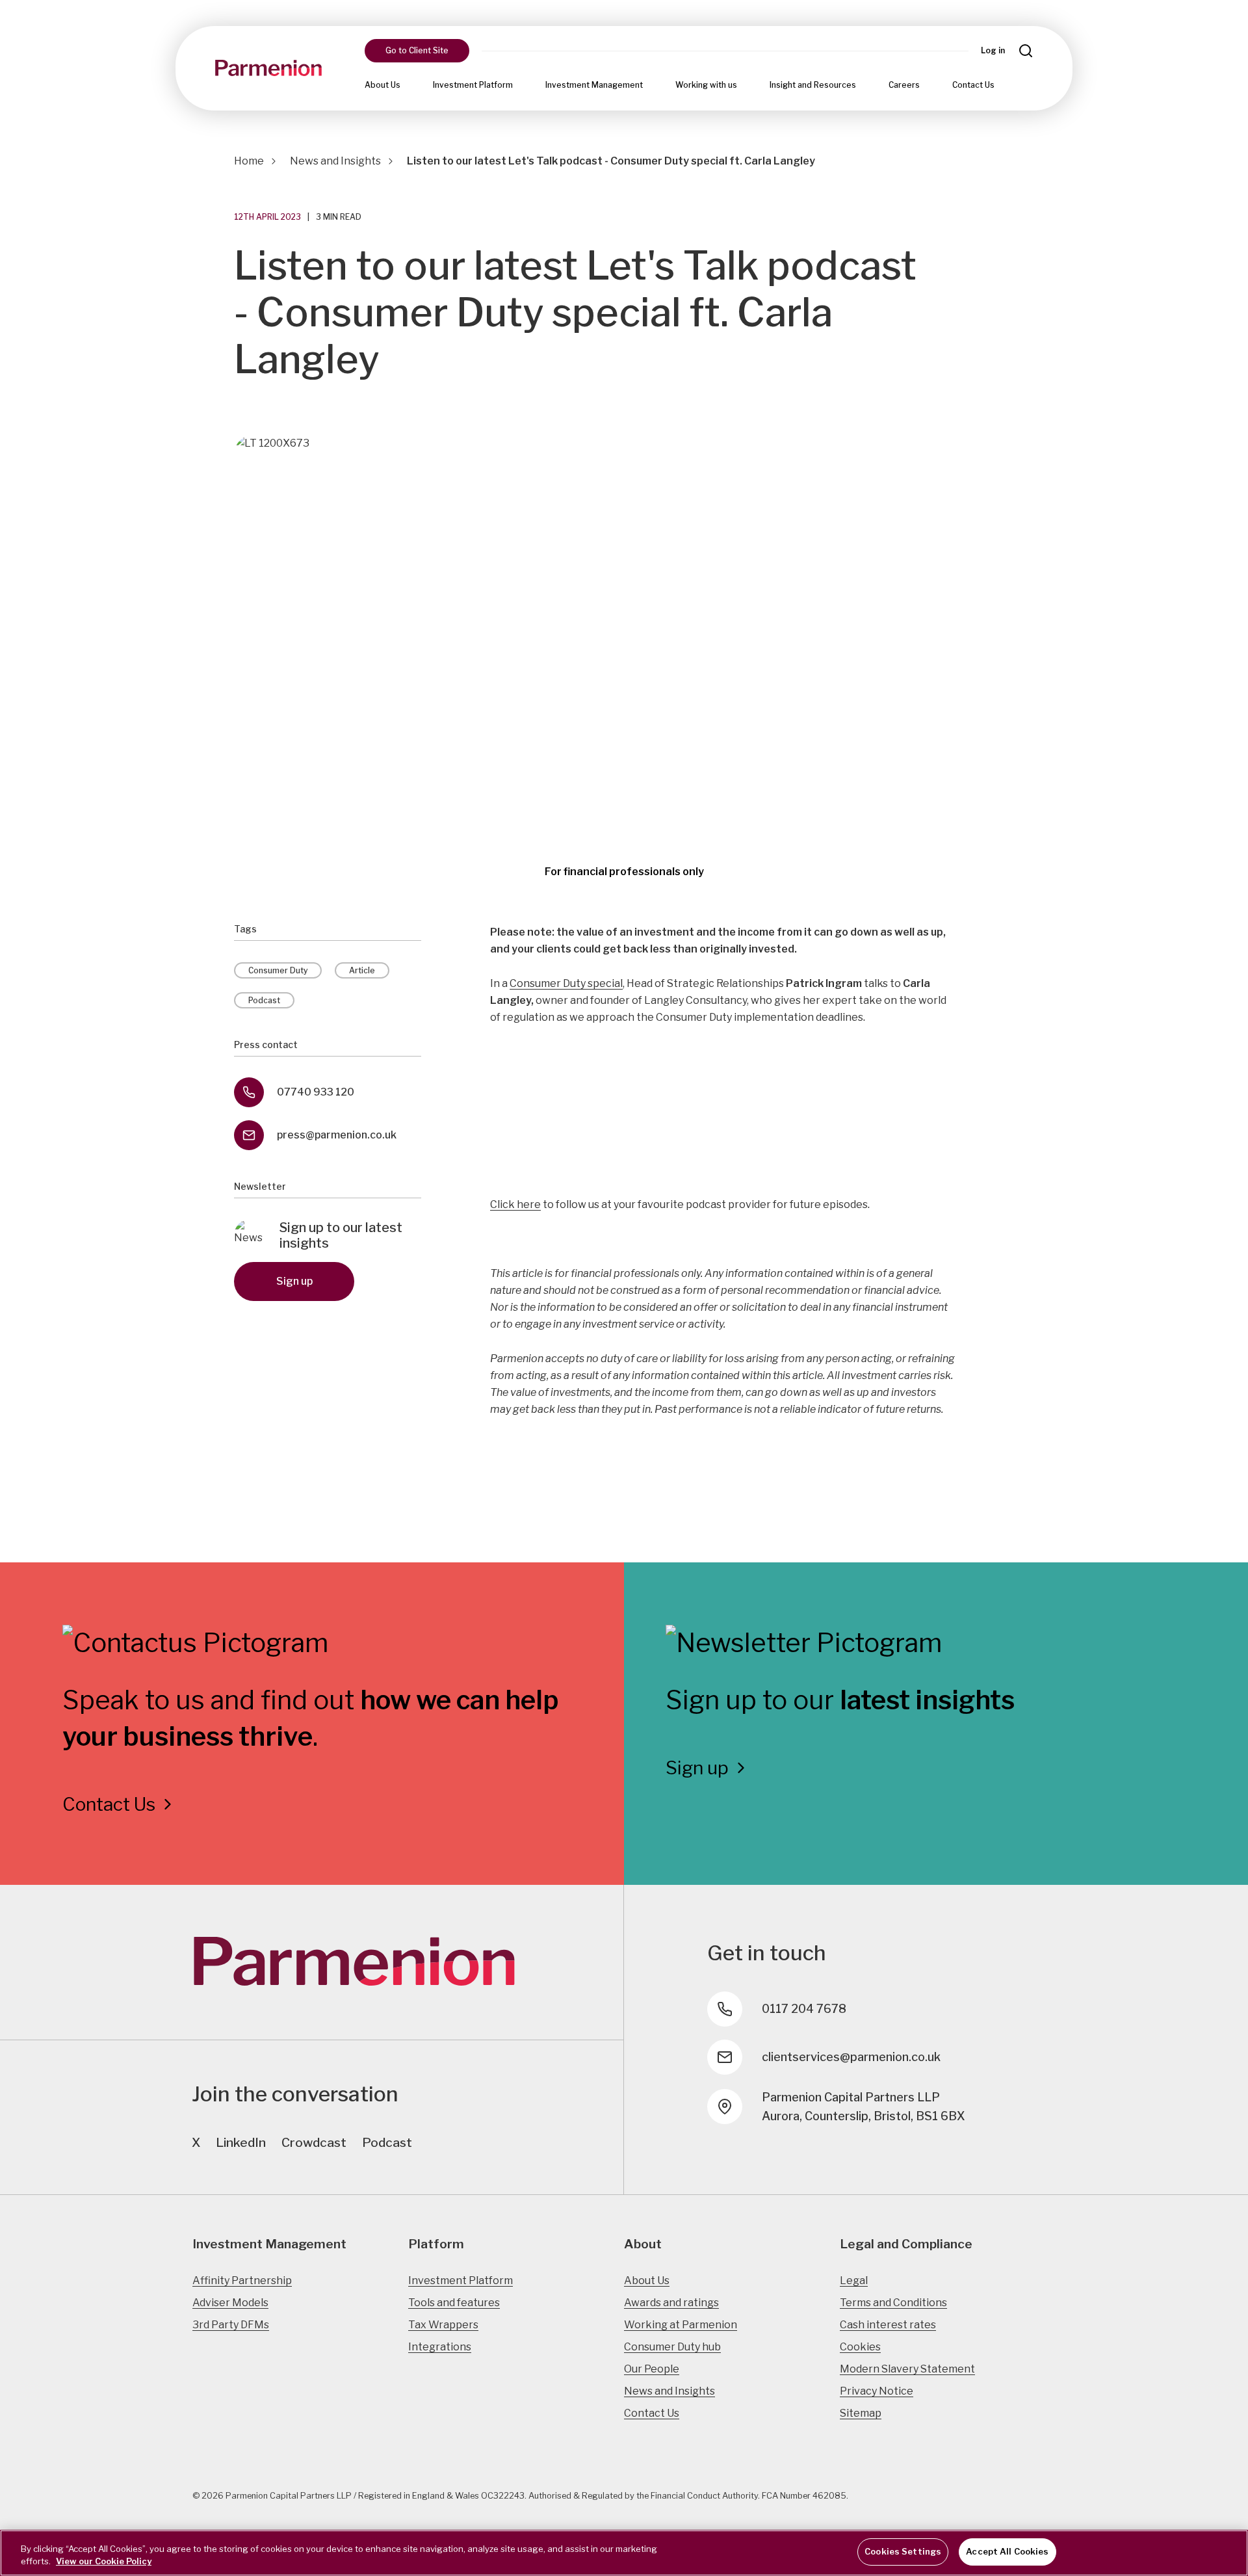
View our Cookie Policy (104, 2562)
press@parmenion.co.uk (337, 1135)
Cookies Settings (903, 2551)
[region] (624, 2553)
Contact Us (973, 85)
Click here (515, 1204)
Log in (993, 50)
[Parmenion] (268, 68)
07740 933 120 (316, 1092)
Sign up (294, 1281)
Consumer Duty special (566, 983)
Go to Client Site (417, 50)
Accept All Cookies (1007, 2551)
